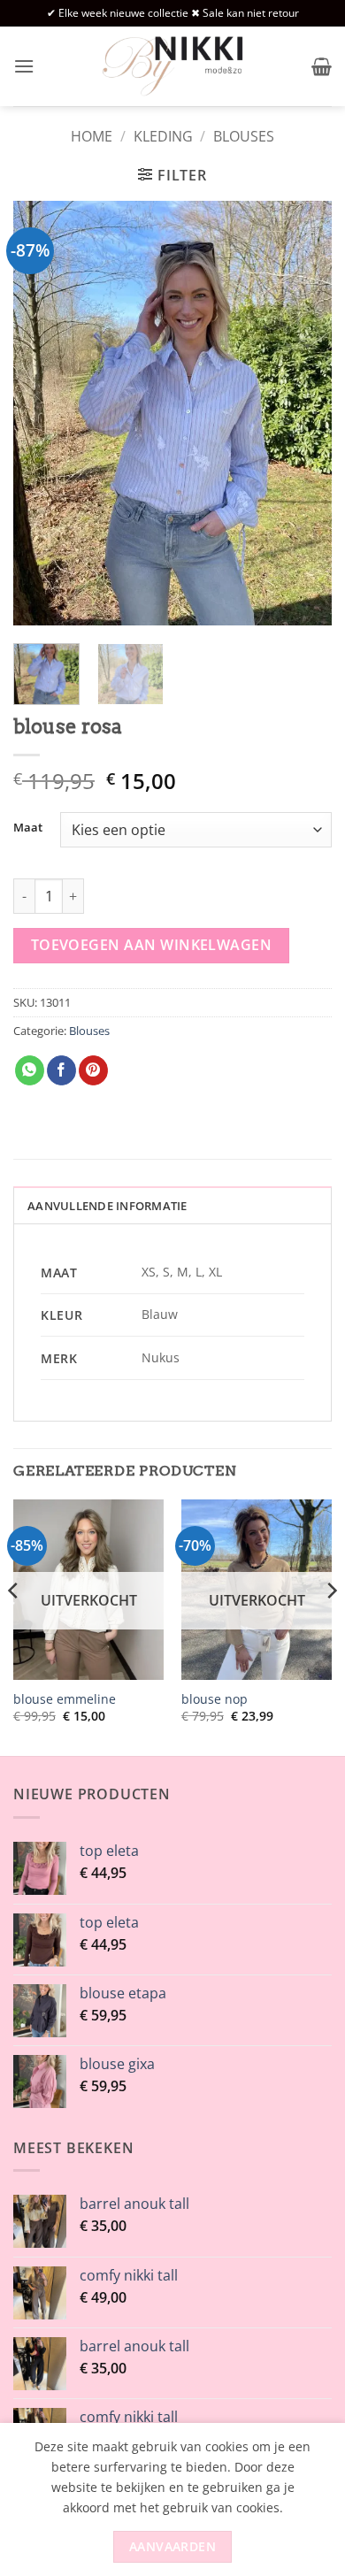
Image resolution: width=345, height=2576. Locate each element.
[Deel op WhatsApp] (30, 1070)
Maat (28, 828)
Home (92, 136)
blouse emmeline (65, 1699)
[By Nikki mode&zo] (172, 66)
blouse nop (215, 1699)
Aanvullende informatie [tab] (107, 1206)
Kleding (163, 136)
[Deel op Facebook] (61, 1070)
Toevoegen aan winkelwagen (152, 945)
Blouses (244, 136)
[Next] (303, 413)
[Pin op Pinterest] (93, 1070)
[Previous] (42, 413)
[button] (24, 66)
